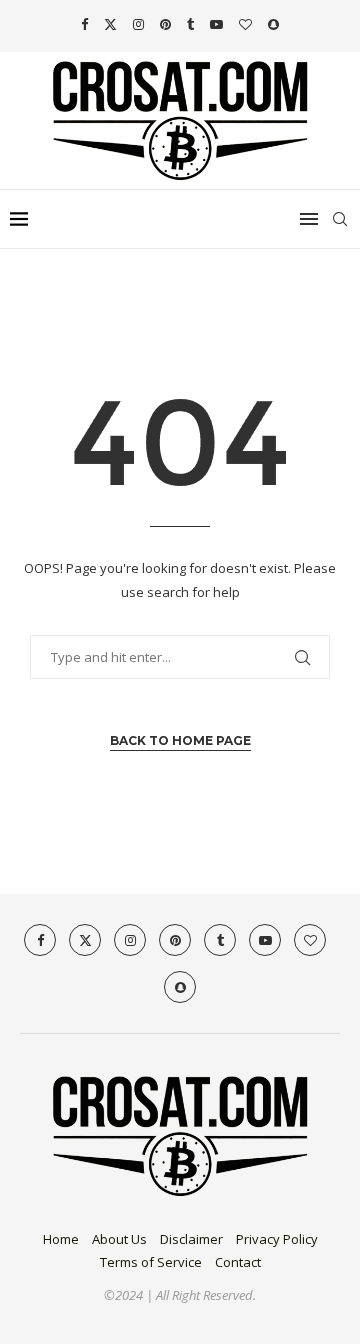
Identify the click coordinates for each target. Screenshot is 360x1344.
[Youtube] (216, 24)
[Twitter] (110, 24)
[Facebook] (84, 24)
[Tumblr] (190, 24)
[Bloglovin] (245, 24)
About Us (119, 1239)
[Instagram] (138, 24)
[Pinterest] (165, 24)
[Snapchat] (273, 24)
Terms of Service (151, 1262)
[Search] (340, 219)
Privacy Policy (277, 1239)
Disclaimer (191, 1239)
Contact (238, 1262)
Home (61, 1239)
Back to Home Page (180, 740)
